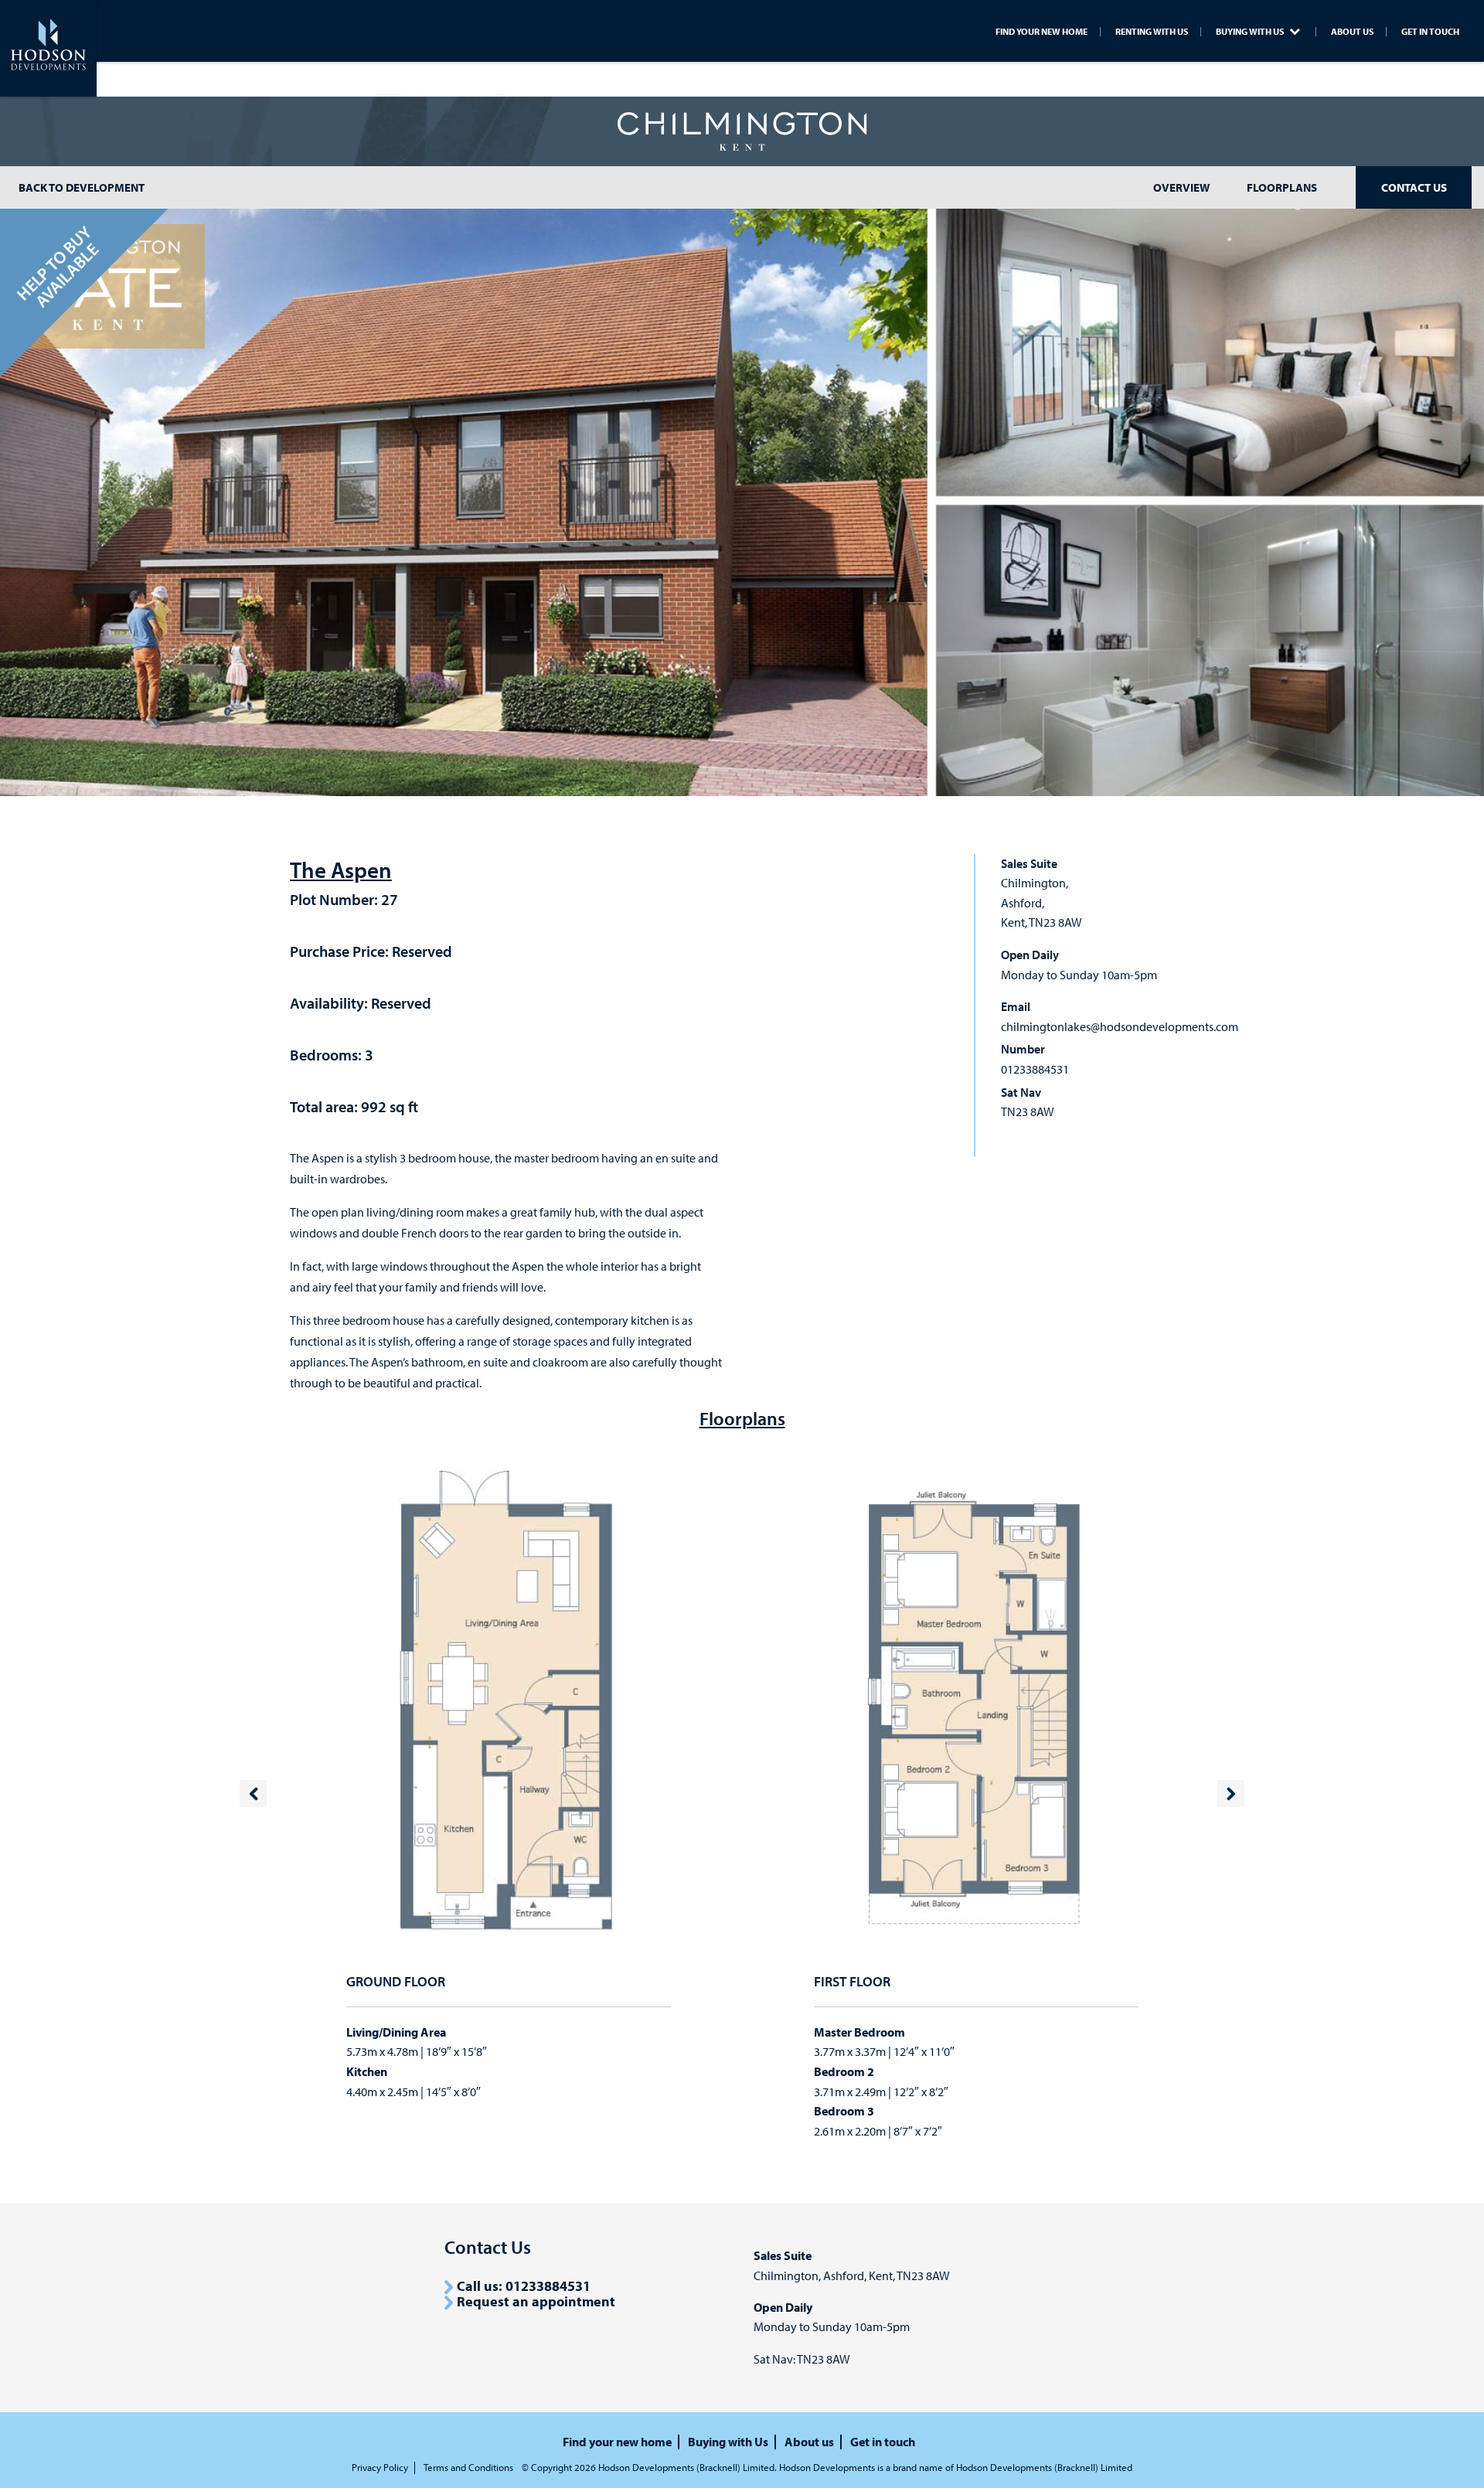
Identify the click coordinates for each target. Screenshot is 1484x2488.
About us (1352, 32)
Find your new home (1042, 32)
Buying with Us (1251, 32)
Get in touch (1430, 32)
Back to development (82, 187)
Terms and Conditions (468, 2468)
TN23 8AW (1028, 1111)
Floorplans (1282, 187)
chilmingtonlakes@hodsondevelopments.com (1120, 1026)
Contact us (1414, 187)
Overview (1181, 187)
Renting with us (1152, 32)
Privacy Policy (380, 2468)
